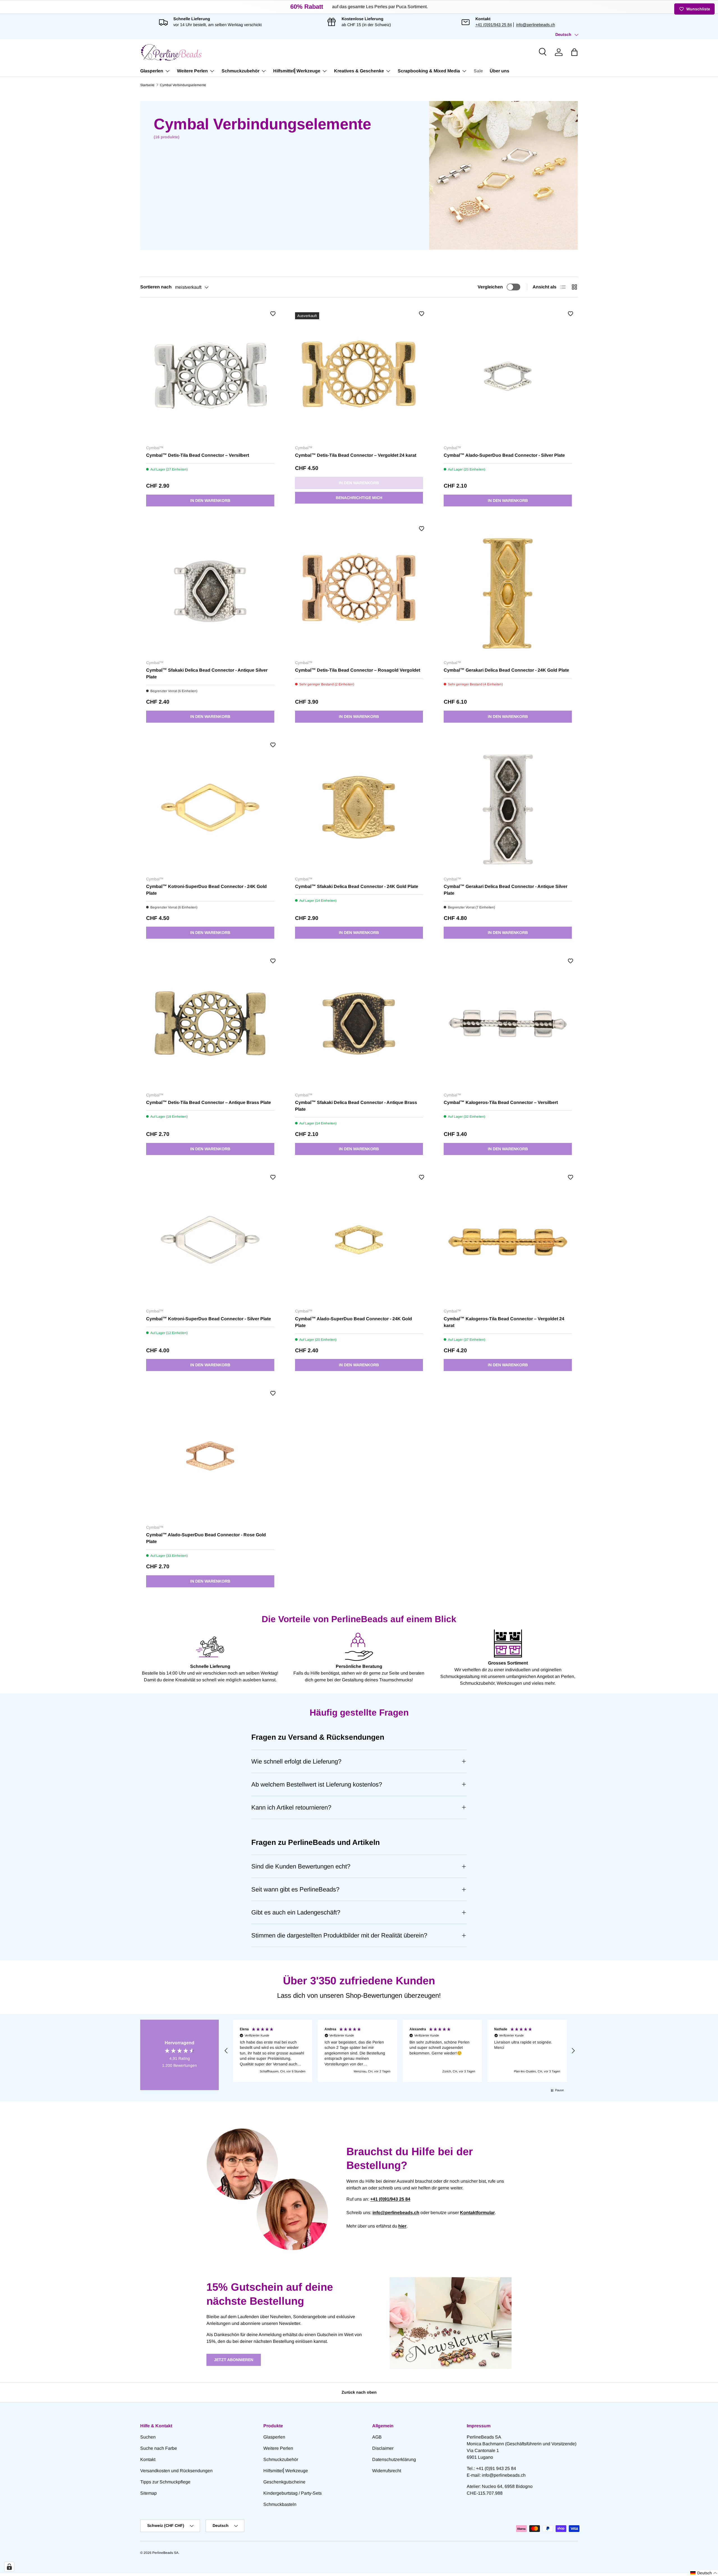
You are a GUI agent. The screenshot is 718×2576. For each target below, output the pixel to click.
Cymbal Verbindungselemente (183, 85)
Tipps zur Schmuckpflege (165, 2482)
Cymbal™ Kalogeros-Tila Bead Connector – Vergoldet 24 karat (504, 1322)
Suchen (148, 2437)
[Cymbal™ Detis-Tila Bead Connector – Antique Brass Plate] (210, 1024)
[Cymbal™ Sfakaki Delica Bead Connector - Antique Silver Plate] (210, 591)
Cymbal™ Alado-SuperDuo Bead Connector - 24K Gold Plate (354, 1322)
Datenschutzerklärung (394, 2459)
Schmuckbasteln (280, 2504)
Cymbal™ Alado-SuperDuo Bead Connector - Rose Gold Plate (206, 1538)
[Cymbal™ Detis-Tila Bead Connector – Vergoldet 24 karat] (359, 376)
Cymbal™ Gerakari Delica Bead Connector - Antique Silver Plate (506, 890)
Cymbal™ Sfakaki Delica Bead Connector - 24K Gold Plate (357, 886)
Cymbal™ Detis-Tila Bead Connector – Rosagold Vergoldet (358, 670)
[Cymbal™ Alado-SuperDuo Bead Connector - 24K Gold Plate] (359, 1240)
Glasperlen (152, 71)
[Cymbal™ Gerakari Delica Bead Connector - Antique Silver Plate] (508, 808)
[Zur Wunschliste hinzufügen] (273, 314)
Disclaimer (383, 2448)
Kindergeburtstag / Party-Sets (293, 2493)
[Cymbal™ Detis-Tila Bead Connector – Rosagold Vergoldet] (359, 591)
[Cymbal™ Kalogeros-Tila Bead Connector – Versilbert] (508, 1024)
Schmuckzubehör (241, 71)
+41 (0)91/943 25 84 (494, 25)
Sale (478, 71)
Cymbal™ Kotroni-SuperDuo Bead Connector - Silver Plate (209, 1319)
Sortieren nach (156, 287)
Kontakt (148, 2459)
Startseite (147, 85)
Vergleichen (490, 287)
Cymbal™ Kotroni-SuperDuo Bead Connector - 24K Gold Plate (206, 890)
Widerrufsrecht (387, 2471)
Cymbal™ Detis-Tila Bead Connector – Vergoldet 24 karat (356, 455)
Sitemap (149, 2493)
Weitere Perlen (192, 71)
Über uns (500, 71)
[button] (574, 52)
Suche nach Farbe (159, 2448)
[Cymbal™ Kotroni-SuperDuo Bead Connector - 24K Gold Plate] (210, 808)
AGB (377, 2437)
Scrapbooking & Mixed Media (429, 71)
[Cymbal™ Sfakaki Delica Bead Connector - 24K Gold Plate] (359, 808)
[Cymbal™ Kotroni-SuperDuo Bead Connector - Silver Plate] (210, 1240)
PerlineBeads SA (165, 2553)
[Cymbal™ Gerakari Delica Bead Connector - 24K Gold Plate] (508, 591)
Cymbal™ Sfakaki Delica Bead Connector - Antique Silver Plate (207, 673)
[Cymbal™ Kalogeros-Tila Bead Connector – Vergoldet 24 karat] (508, 1240)
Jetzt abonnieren (234, 2360)
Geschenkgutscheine (284, 2482)
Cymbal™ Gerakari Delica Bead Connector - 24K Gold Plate (506, 670)
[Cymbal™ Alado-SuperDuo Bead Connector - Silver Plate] (508, 376)
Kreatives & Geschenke (359, 71)
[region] (400, 2051)
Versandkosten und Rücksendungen (176, 2471)
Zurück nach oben (359, 2392)
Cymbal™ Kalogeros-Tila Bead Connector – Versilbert (501, 1102)
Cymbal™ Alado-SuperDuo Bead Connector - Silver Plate (504, 455)
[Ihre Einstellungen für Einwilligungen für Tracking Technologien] (9, 2567)
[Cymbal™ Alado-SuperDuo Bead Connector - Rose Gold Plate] (210, 1456)
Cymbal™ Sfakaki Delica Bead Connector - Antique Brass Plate (356, 1106)
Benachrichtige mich (359, 498)
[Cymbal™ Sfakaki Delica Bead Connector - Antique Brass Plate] (359, 1024)
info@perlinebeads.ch (536, 25)
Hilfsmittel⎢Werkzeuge (297, 71)
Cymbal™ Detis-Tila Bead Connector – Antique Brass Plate (209, 1102)
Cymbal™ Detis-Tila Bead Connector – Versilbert (198, 455)
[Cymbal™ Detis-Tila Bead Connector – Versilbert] (210, 376)
